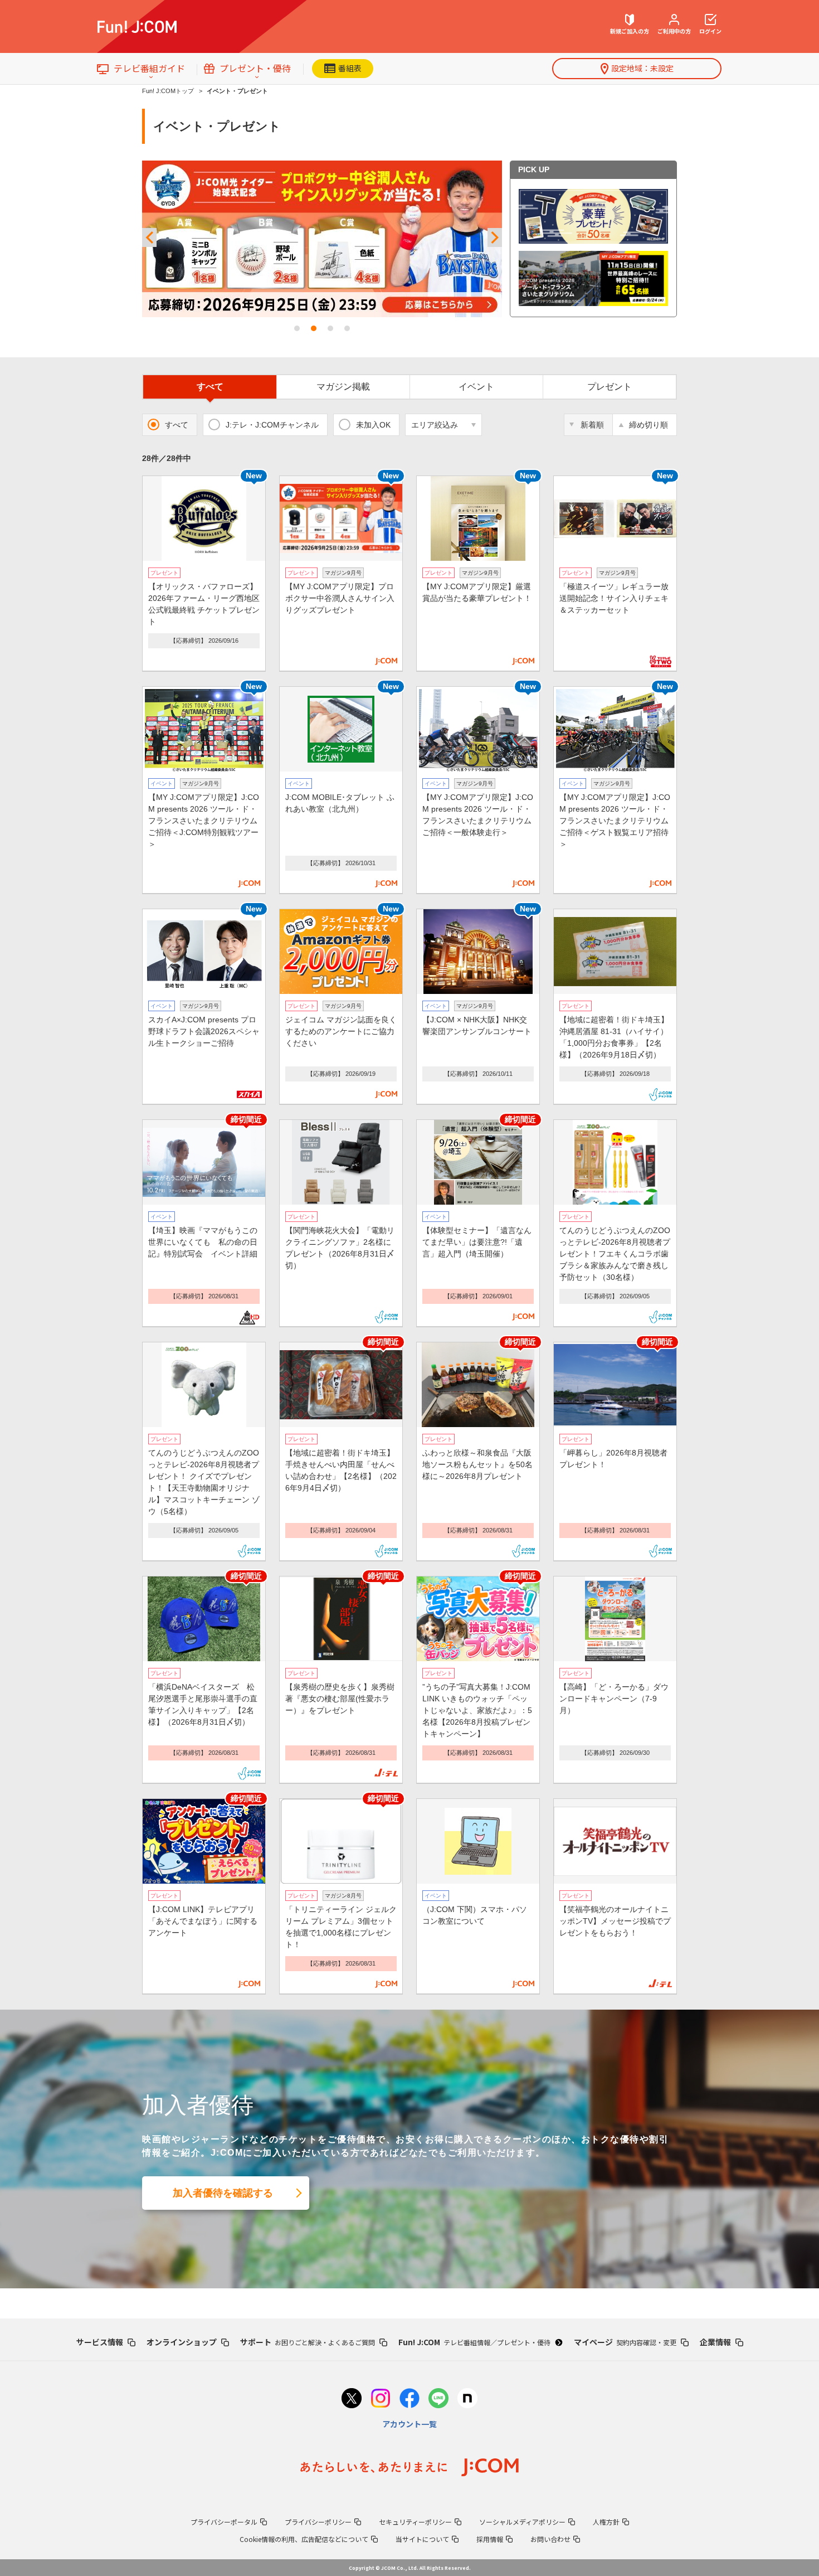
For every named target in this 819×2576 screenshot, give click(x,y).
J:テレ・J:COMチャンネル (272, 425)
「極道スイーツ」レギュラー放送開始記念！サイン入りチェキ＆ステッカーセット (614, 598)
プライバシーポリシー (318, 2522)
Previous (149, 238)
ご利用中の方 (674, 31)
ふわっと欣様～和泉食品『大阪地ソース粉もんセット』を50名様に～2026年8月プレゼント (477, 1464)
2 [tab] (314, 328)
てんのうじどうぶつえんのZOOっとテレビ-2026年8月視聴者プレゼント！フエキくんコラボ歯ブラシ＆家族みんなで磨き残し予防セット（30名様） (615, 1254)
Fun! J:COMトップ (168, 91)
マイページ (625, 2342)
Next (495, 238)
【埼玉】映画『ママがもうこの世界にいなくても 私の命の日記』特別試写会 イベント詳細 (203, 1242)
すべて (210, 387)
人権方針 (606, 2522)
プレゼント (610, 387)
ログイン (710, 31)
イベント (476, 387)
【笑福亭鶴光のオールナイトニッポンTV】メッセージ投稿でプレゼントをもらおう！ (615, 1921)
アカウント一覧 (409, 2424)
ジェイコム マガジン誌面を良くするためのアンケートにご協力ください (341, 1031)
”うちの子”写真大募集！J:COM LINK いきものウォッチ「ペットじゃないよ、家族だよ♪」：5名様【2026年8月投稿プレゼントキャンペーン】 (477, 1710)
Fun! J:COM (474, 2342)
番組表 (350, 68)
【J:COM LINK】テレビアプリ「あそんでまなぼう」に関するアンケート (203, 1921)
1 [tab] (297, 328)
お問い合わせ (550, 2539)
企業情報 (715, 2342)
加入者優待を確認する (223, 2193)
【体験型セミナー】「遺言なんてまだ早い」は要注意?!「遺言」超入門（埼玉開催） (477, 1242)
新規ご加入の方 (630, 31)
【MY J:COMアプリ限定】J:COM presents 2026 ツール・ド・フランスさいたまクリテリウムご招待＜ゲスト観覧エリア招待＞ (615, 821)
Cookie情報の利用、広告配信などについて (304, 2539)
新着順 (592, 425)
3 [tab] (330, 328)
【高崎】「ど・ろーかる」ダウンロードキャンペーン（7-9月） (614, 1699)
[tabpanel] (322, 239)
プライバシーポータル (224, 2522)
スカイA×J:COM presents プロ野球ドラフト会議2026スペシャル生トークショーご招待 (204, 1031)
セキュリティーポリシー (415, 2522)
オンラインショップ (182, 2342)
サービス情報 (100, 2342)
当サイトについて (422, 2539)
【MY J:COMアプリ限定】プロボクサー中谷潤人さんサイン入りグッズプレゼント (340, 598)
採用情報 (490, 2539)
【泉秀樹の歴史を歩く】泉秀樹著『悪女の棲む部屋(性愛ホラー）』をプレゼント (340, 1699)
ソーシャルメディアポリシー (522, 2522)
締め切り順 (649, 425)
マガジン (343, 387)
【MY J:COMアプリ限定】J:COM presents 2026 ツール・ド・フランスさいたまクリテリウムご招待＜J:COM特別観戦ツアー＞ (204, 821)
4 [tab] (347, 328)
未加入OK (373, 425)
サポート (308, 2342)
